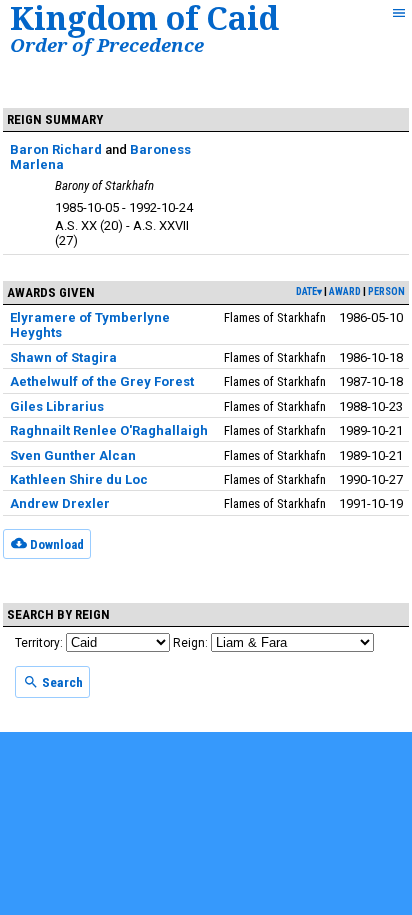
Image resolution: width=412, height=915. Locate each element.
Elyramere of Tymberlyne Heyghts (90, 325)
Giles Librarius (57, 406)
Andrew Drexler (60, 503)
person (386, 291)
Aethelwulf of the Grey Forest (102, 381)
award (345, 291)
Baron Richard (56, 149)
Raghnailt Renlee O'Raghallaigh (109, 430)
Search (61, 682)
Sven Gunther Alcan (73, 455)
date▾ (309, 291)
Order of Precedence (107, 44)
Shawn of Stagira (63, 357)
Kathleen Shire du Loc (79, 479)
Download (55, 543)
